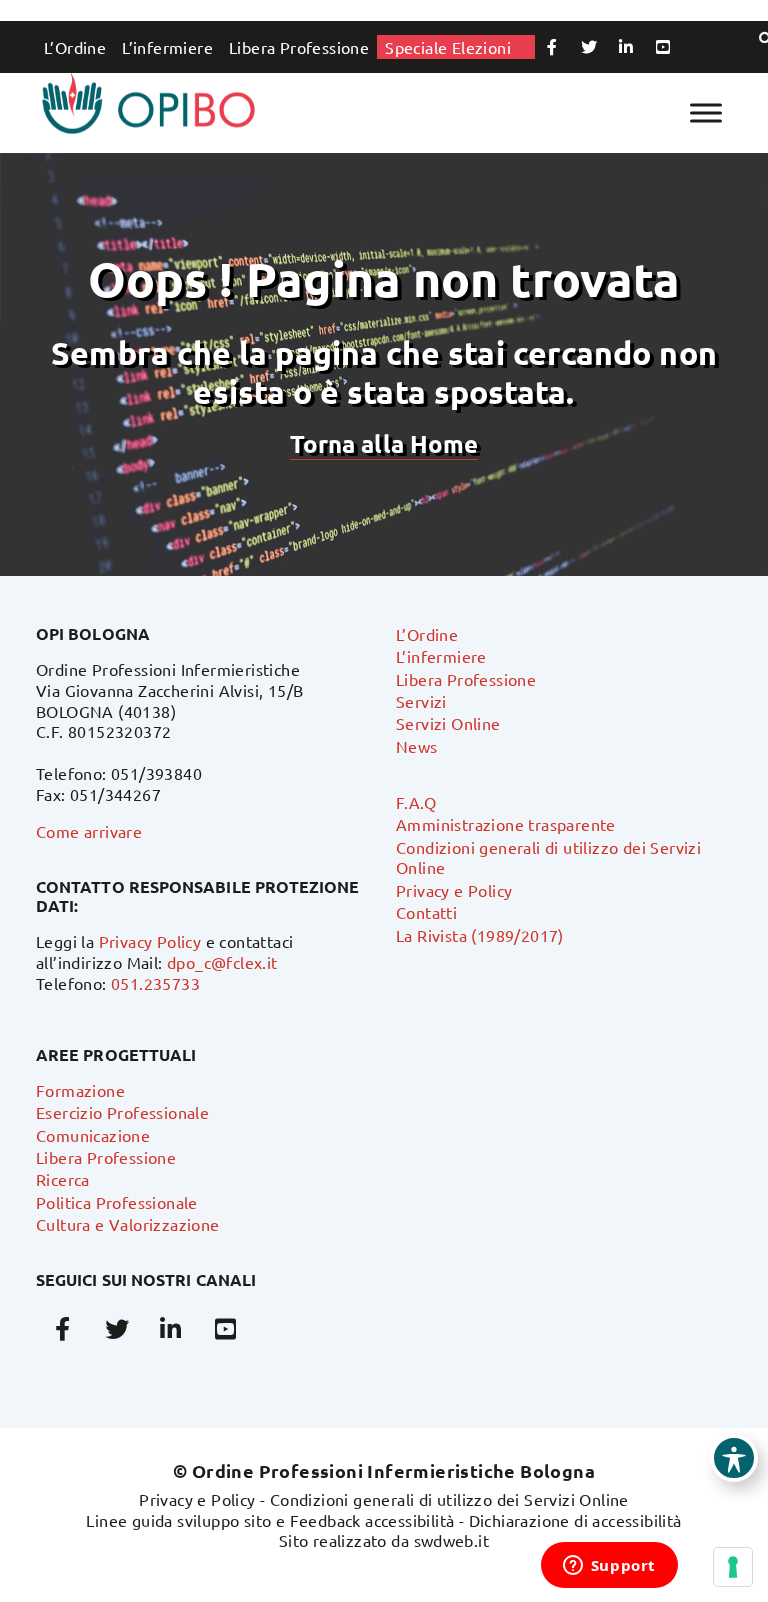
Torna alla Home (384, 443)
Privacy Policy (150, 941)
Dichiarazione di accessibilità (575, 1520)
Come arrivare (89, 831)
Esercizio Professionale (122, 1112)
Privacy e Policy (454, 890)
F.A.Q (416, 802)
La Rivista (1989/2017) (480, 935)
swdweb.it (452, 1540)
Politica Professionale (117, 1202)
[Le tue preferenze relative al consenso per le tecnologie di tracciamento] (733, 1567)
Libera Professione (299, 47)
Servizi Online (448, 723)
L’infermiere (167, 47)
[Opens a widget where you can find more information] (609, 1567)
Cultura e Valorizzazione (128, 1224)
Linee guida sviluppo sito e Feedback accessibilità (270, 1520)
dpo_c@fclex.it (222, 962)
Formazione (80, 1090)
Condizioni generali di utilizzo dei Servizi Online (449, 1499)
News (417, 746)
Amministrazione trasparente (506, 824)
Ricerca (63, 1179)
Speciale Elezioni (448, 47)
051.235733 (155, 983)
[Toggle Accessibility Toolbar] (734, 1458)
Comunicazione (93, 1135)
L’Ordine (75, 47)
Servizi (421, 701)
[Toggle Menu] (706, 112)
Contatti (426, 912)
